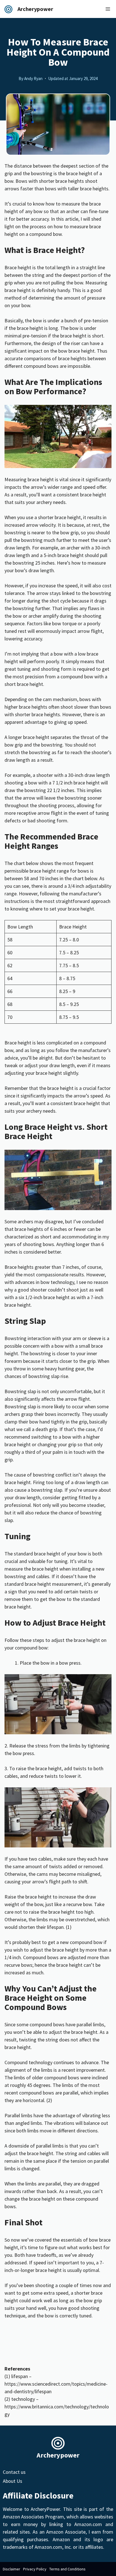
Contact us (14, 2472)
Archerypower (35, 9)
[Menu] (108, 9)
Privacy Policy (35, 2569)
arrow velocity (41, 525)
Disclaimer (12, 2569)
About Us (13, 2481)
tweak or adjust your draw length (40, 1065)
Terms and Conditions (67, 2569)
